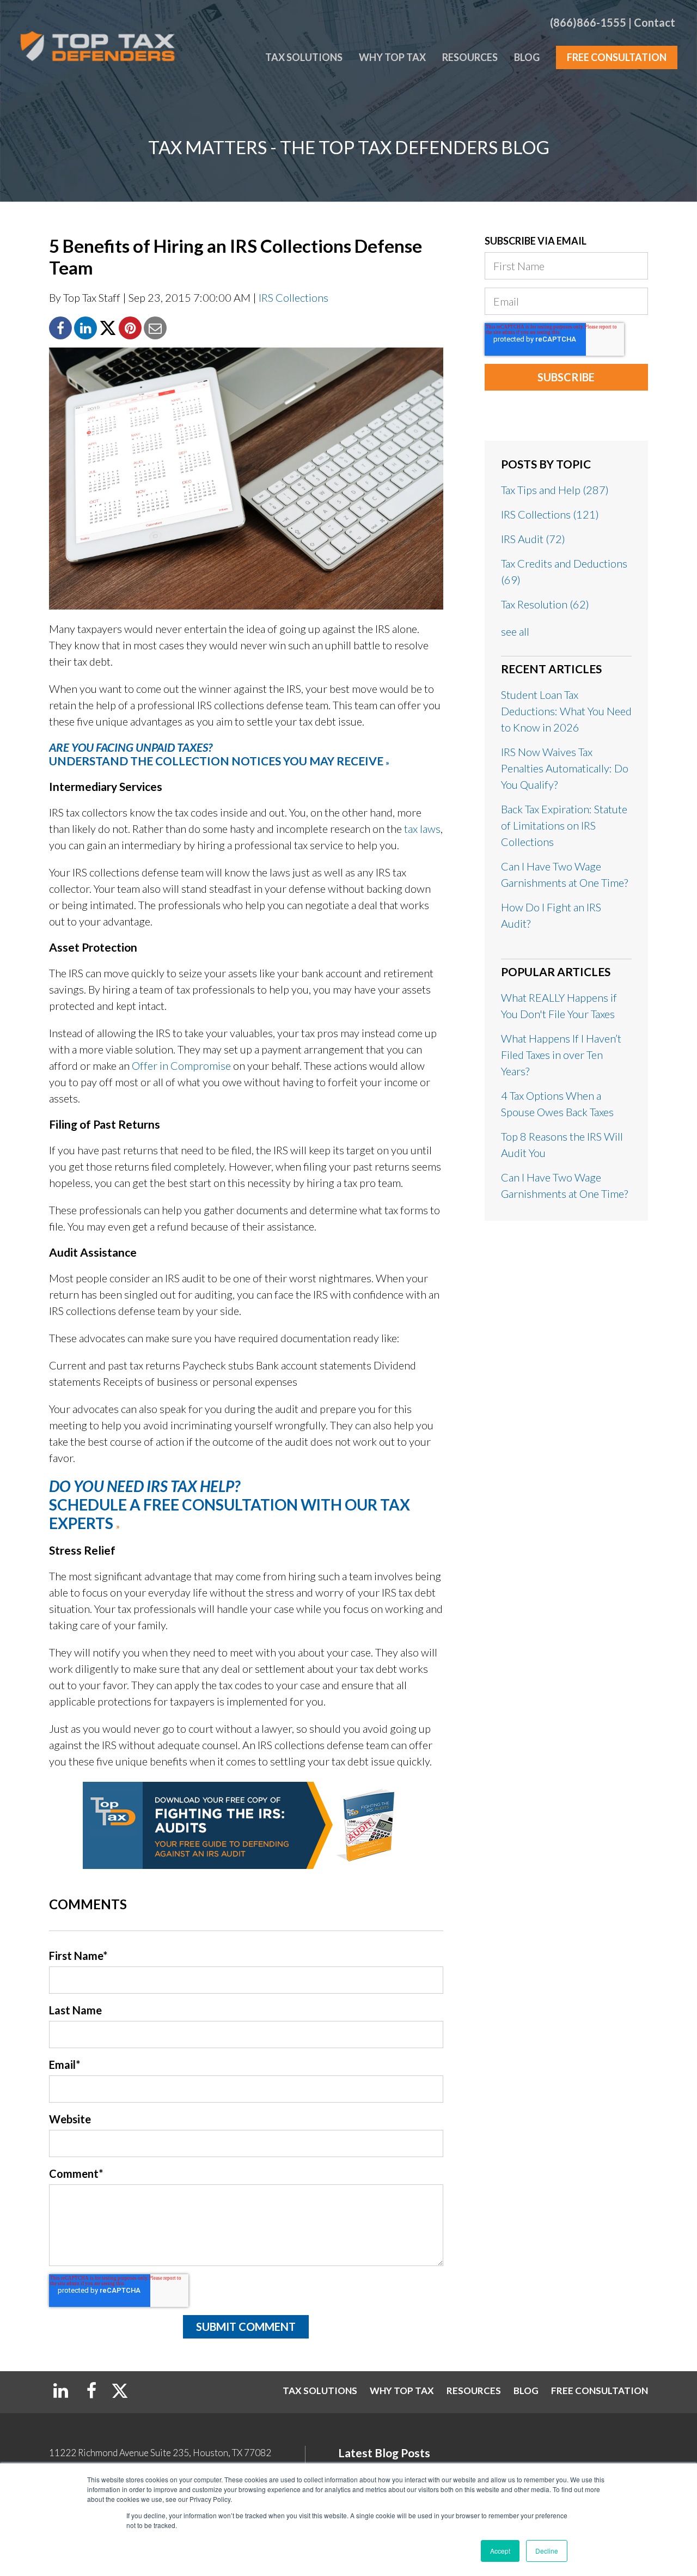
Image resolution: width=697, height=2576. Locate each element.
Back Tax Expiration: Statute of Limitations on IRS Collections (564, 825)
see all (515, 631)
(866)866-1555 (588, 22)
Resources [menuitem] (470, 57)
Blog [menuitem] (527, 57)
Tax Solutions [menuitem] (304, 57)
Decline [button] (547, 2551)
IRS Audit (533, 539)
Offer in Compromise (181, 1065)
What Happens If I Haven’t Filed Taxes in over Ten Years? (561, 1055)
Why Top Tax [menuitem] (392, 57)
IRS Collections (294, 297)
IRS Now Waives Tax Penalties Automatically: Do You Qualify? (565, 768)
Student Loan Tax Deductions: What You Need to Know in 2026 (566, 711)
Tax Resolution (545, 604)
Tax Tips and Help (555, 490)
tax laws (422, 829)
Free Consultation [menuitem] (617, 57)
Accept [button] (500, 2551)
